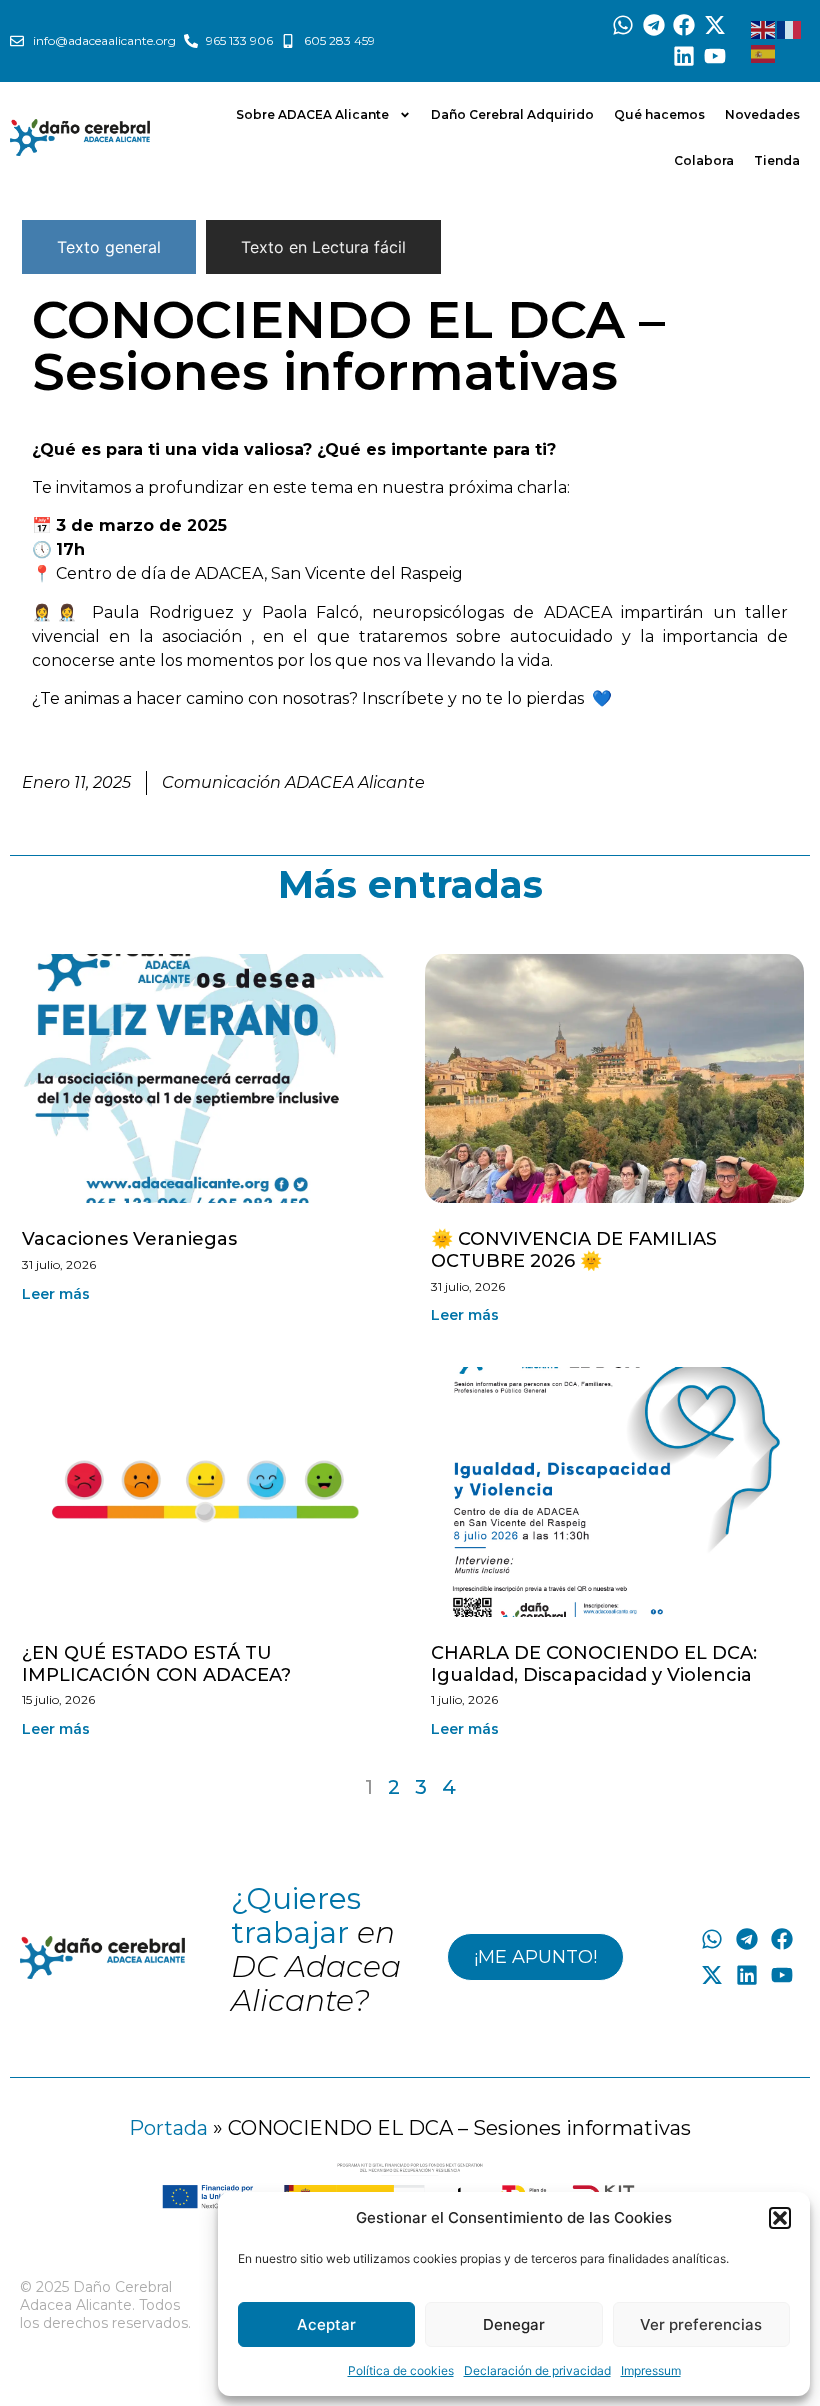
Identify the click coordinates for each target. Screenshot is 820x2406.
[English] (764, 29)
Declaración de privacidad (537, 2370)
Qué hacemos (659, 114)
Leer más (56, 1294)
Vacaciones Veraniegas (129, 1239)
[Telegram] (653, 25)
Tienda (777, 160)
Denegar (514, 2324)
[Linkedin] (684, 56)
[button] (780, 2218)
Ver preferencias (701, 2324)
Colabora (704, 160)
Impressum (651, 2370)
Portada (168, 2128)
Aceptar (326, 2324)
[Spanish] (764, 53)
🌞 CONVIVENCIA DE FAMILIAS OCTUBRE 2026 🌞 (574, 1250)
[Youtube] (715, 56)
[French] (790, 29)
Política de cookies (401, 2370)
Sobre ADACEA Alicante (312, 114)
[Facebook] (684, 25)
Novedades (762, 114)
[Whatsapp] (622, 25)
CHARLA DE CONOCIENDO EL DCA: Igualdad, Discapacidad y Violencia (594, 1664)
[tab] (109, 247)
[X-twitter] (715, 25)
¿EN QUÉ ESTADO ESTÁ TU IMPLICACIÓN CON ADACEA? (156, 1664)
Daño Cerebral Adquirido (512, 114)
